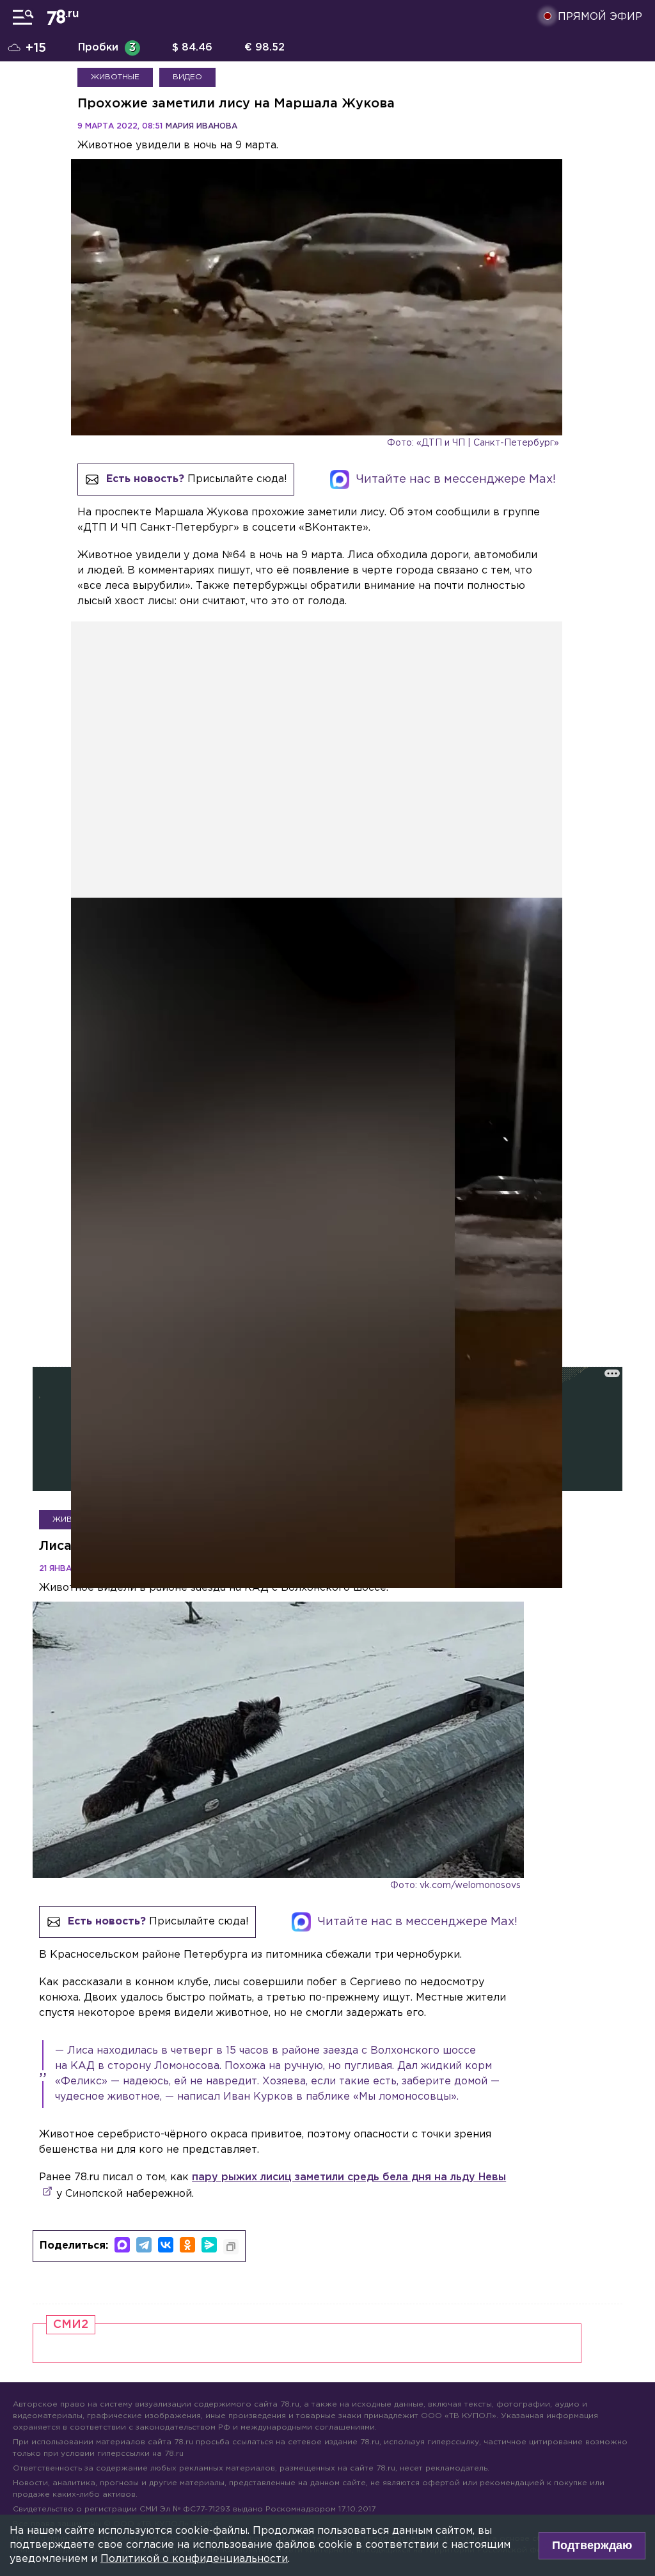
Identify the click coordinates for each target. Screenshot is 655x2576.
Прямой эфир (600, 17)
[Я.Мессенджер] (209, 2245)
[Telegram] (144, 2245)
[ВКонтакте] (166, 2245)
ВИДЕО (187, 77)
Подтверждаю (592, 2545)
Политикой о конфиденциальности (194, 2559)
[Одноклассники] (187, 2245)
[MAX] (122, 2245)
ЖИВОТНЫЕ (115, 77)
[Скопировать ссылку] (231, 2247)
